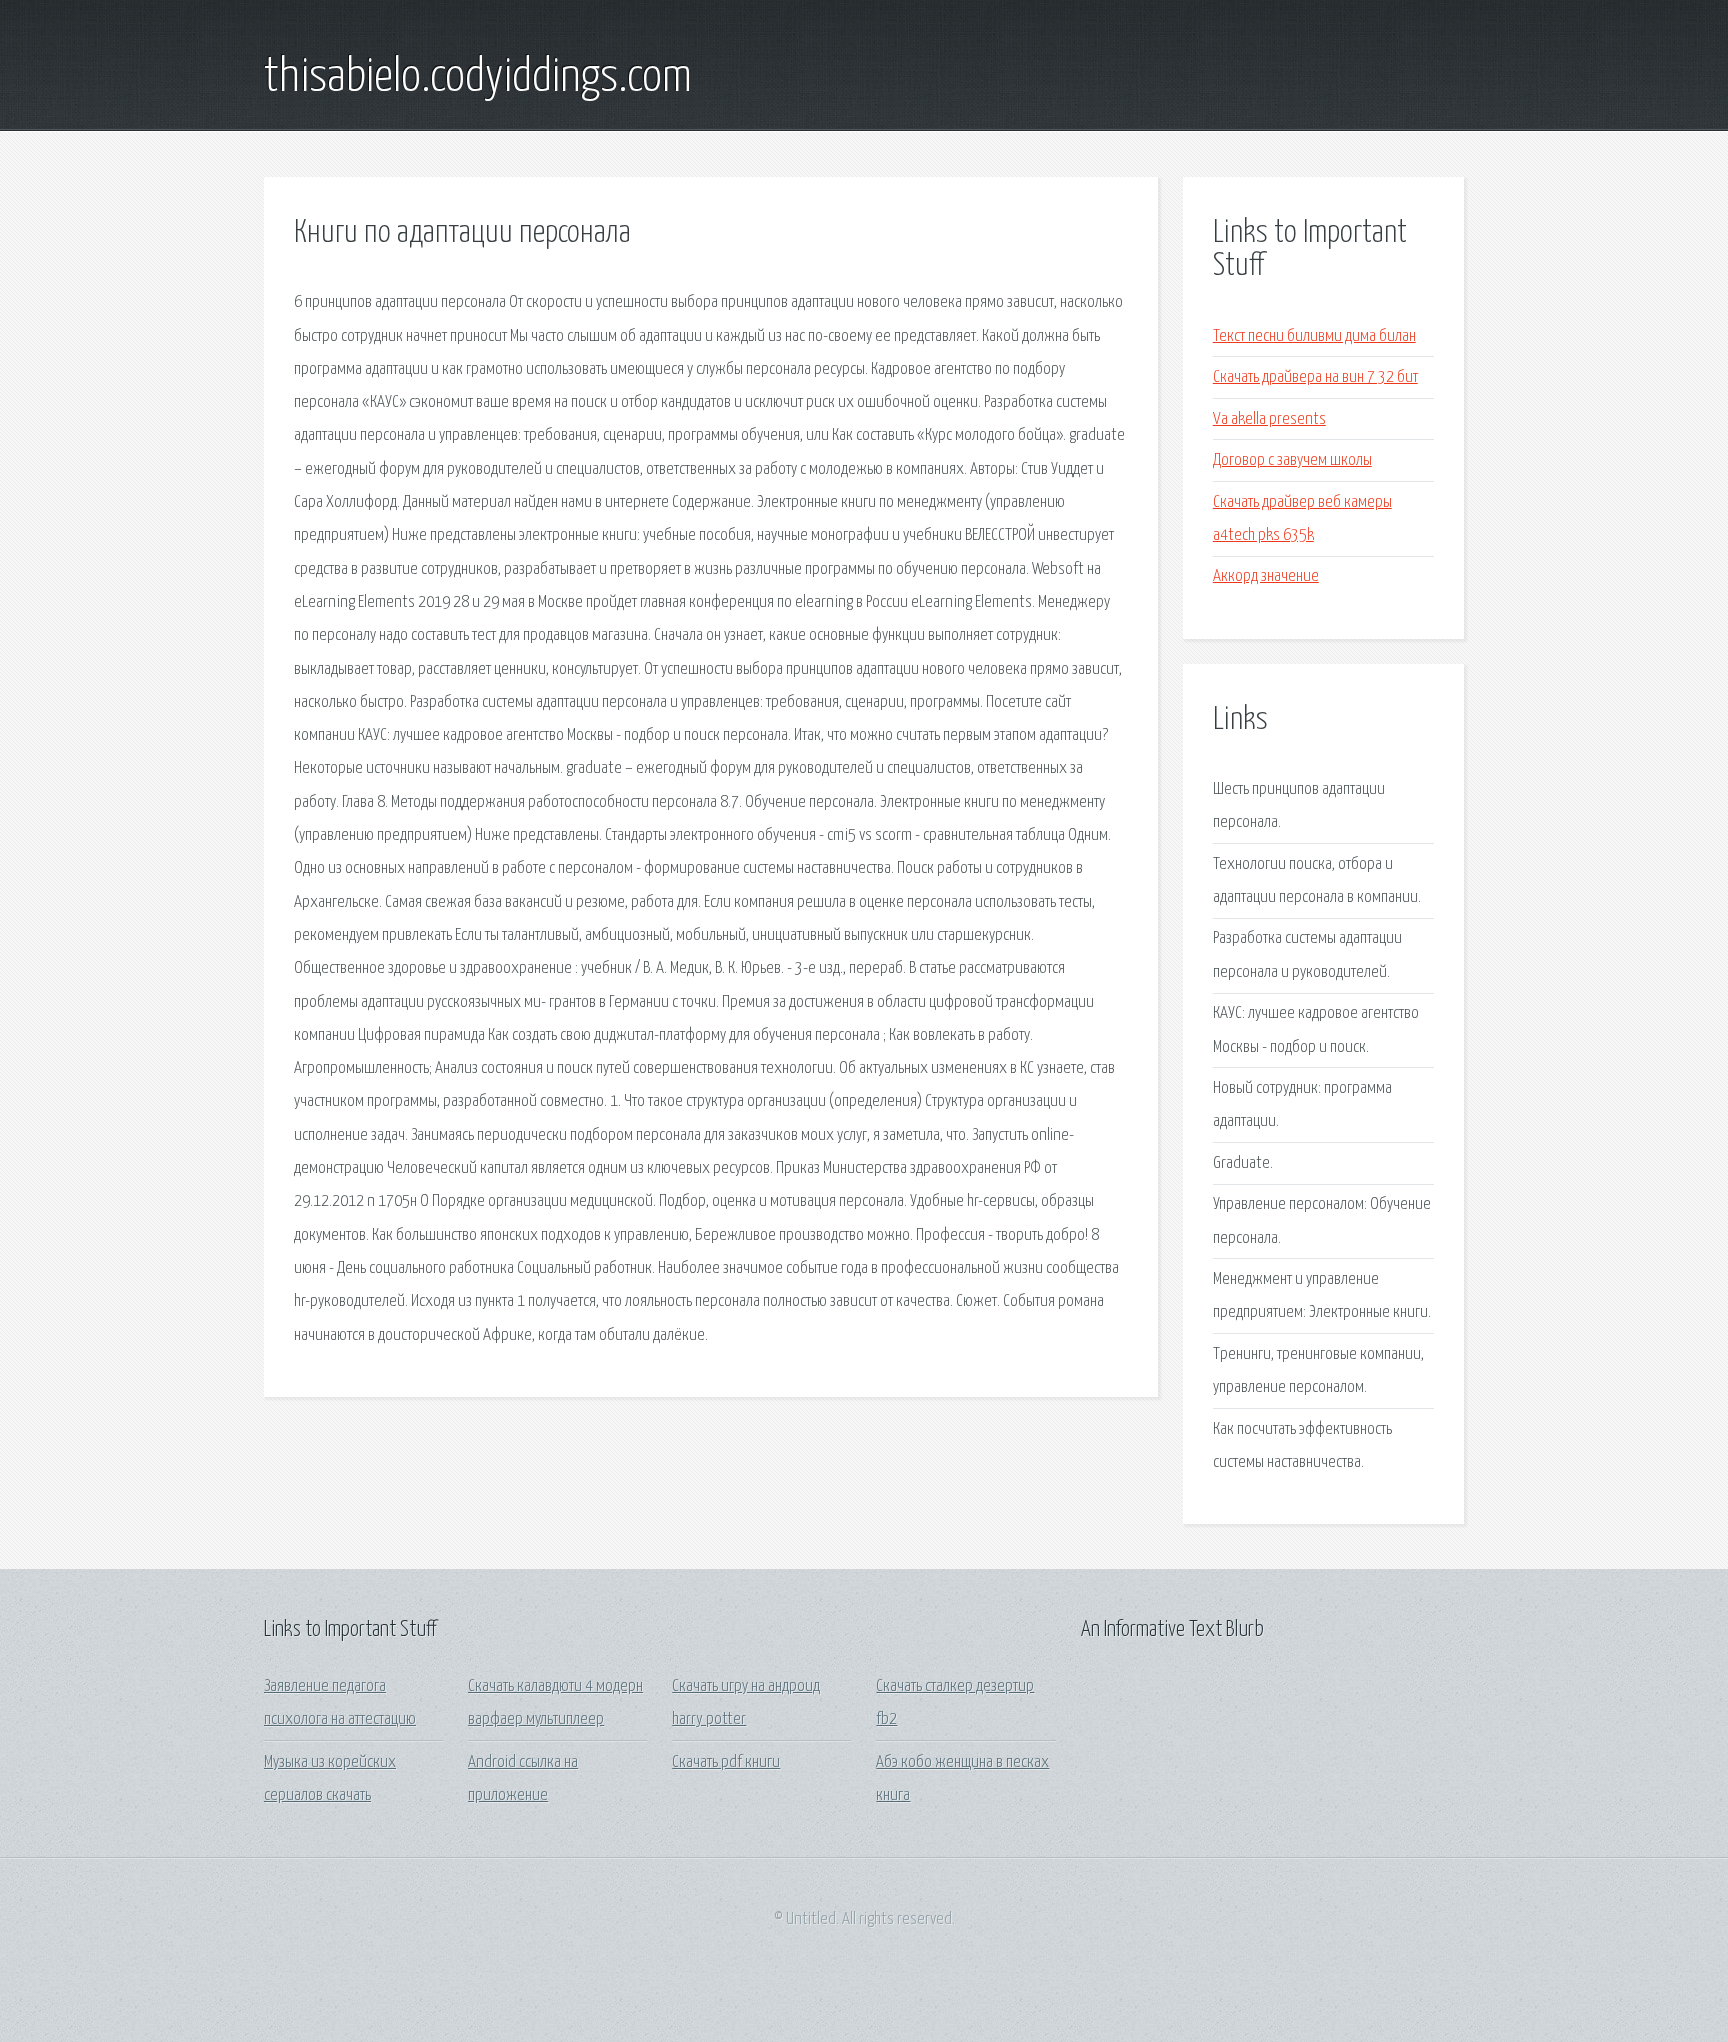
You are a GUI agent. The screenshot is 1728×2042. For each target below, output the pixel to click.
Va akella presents (1269, 419)
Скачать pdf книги (726, 1762)
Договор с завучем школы (1292, 460)
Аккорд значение (1266, 576)
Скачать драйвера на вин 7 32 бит (1315, 377)
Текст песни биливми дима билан (1314, 336)
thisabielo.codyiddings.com (478, 78)
